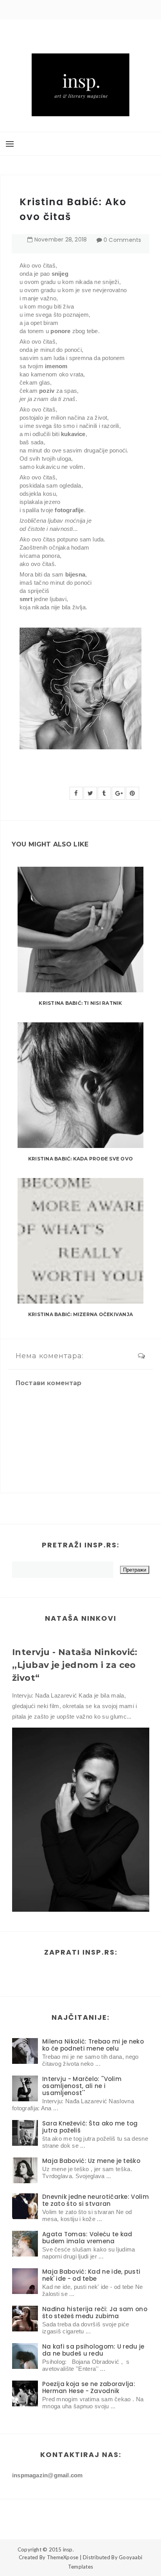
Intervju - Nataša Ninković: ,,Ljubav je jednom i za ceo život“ (75, 1665)
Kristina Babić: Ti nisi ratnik (80, 1003)
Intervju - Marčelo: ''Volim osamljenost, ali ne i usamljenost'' (82, 2086)
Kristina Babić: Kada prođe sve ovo (80, 1159)
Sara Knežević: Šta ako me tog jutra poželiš (90, 2127)
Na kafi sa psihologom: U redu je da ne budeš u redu (93, 2350)
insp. (68, 2549)
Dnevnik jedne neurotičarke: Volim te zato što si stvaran (96, 2200)
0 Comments (123, 240)
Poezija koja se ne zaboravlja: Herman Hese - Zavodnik (89, 2387)
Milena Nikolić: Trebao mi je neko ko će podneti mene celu (93, 2045)
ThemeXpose (63, 2557)
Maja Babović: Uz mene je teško (91, 2161)
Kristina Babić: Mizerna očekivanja (80, 1314)
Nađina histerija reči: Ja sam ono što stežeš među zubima (95, 2313)
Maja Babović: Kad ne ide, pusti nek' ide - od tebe (91, 2275)
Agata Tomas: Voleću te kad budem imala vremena (87, 2238)
